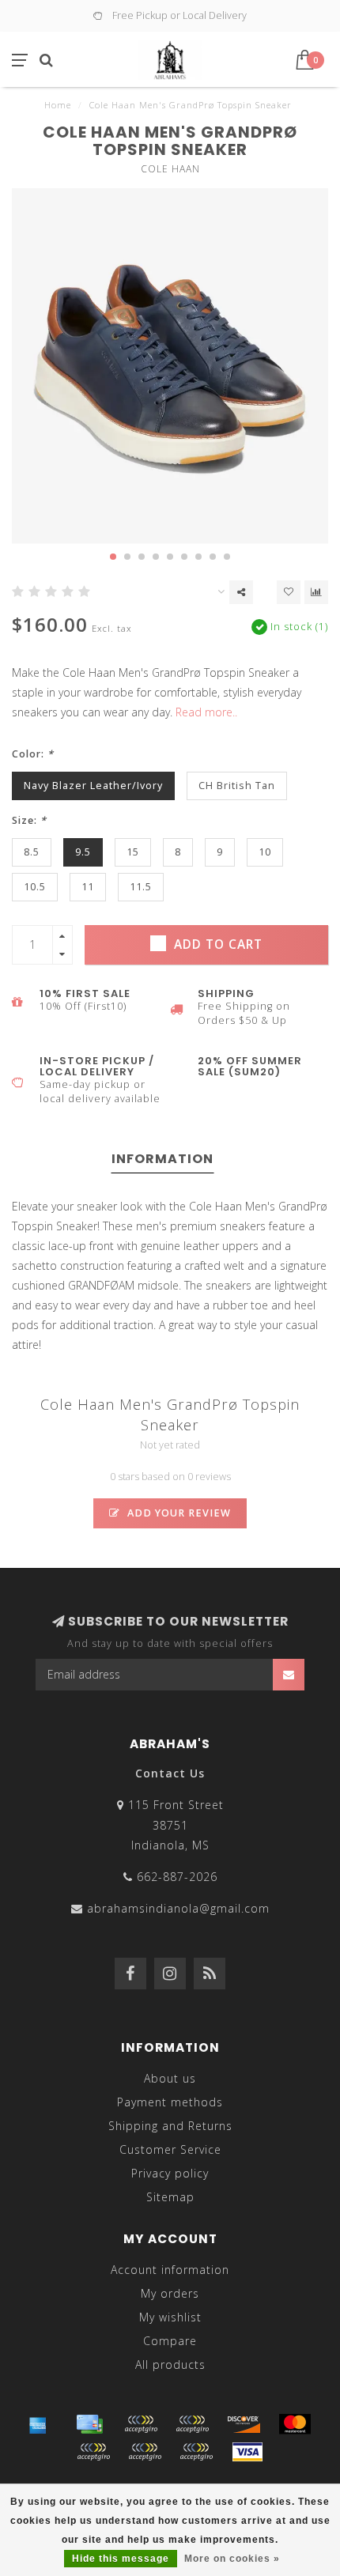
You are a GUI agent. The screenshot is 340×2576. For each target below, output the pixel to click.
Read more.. (206, 712)
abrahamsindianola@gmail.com (178, 1908)
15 (133, 852)
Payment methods (170, 2102)
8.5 (32, 852)
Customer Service (170, 2149)
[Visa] (247, 2452)
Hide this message (121, 2559)
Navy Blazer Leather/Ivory (93, 786)
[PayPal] (93, 2452)
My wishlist (170, 2317)
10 (265, 852)
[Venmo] (196, 2452)
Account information (170, 2270)
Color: (33, 754)
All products (170, 2364)
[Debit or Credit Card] (141, 2424)
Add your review (178, 1513)
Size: (29, 820)
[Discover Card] (244, 2424)
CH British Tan (237, 786)
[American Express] (38, 2424)
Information (162, 1159)
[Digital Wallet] (192, 2424)
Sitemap (170, 2197)
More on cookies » (232, 2559)
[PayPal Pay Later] (145, 2452)
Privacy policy (170, 2173)
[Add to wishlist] (289, 592)
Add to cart (216, 944)
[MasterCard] (295, 2424)
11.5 (141, 887)
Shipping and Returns (170, 2126)
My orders (170, 2293)
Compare (170, 2341)
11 (88, 887)
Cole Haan (170, 169)
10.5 (35, 887)
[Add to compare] (316, 592)
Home (58, 105)
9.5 (83, 852)
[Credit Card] (89, 2424)
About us (170, 2078)
